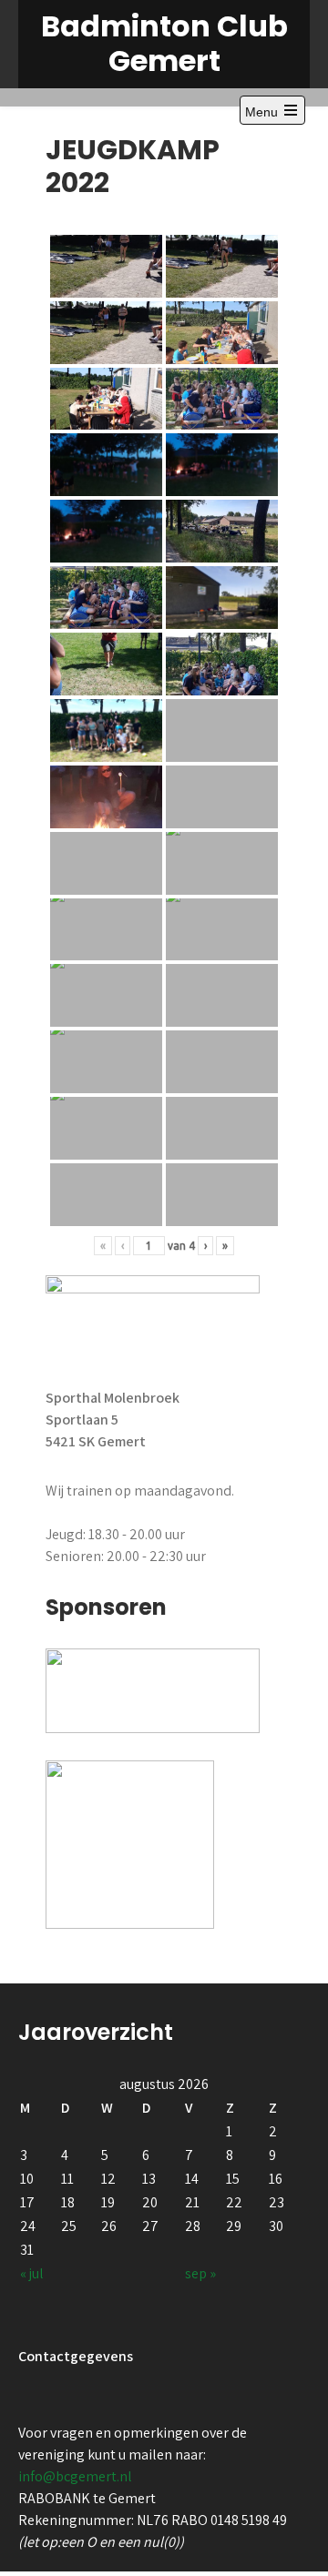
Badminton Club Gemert (164, 43)
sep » (200, 2273)
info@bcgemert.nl (75, 2476)
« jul (32, 2273)
